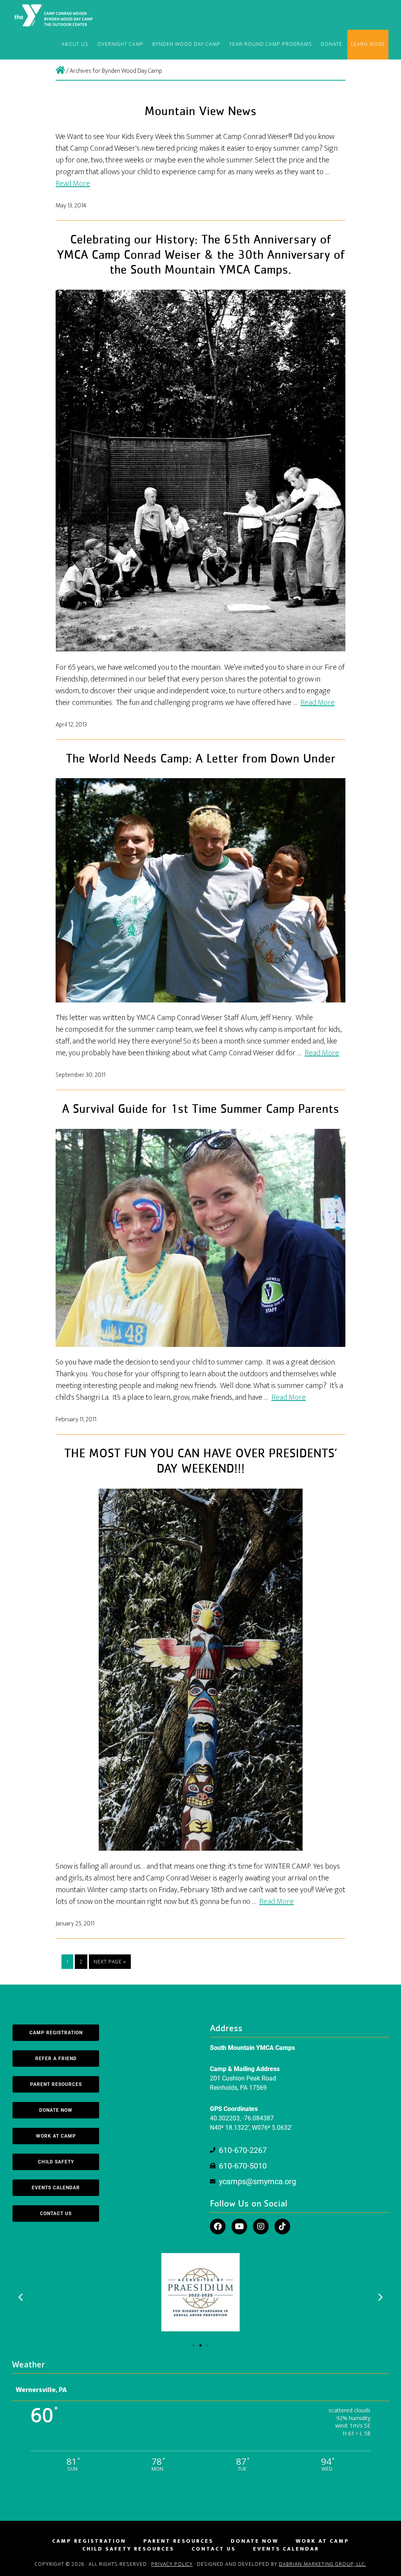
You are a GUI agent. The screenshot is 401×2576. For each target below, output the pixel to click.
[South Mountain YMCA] (60, 71)
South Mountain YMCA (55, 15)
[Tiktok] (282, 2226)
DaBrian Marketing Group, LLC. (322, 2564)
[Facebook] (218, 2226)
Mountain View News (200, 112)
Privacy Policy (172, 2564)
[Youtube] (239, 2226)
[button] (21, 2297)
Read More (73, 184)
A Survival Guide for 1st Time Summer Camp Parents (200, 1109)
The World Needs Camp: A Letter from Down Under (201, 759)
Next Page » (110, 1962)
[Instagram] (261, 2226)
